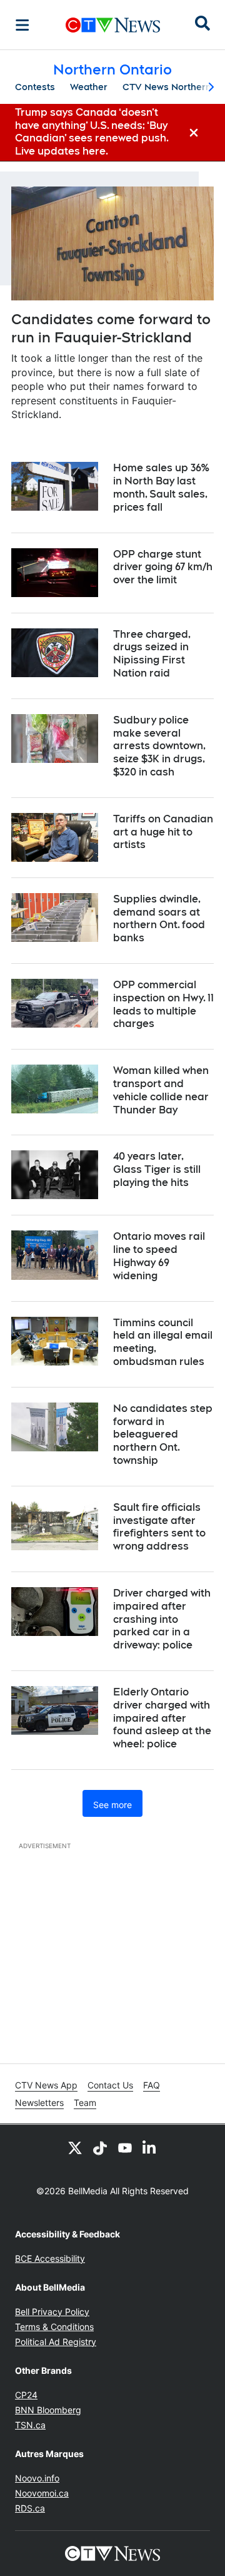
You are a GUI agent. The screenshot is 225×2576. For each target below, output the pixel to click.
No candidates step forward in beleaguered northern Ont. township (163, 1434)
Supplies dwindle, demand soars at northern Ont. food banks (159, 918)
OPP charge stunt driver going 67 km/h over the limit (163, 567)
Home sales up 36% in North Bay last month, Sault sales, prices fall (161, 487)
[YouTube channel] (125, 2147)
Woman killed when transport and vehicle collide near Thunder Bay (161, 1090)
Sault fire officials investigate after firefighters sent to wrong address (159, 1527)
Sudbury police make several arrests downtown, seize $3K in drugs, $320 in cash (159, 746)
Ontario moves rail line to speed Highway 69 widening (159, 1256)
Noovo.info (37, 2478)
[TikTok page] (100, 2147)
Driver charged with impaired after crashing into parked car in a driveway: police (162, 1619)
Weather (89, 87)
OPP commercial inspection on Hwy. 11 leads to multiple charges (163, 1004)
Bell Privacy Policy (52, 2312)
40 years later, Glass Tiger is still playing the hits (157, 1169)
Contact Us (110, 2085)
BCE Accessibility (50, 2258)
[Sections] (22, 25)
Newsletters (39, 2103)
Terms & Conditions (54, 2327)
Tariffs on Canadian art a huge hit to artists (163, 832)
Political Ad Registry (56, 2342)
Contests (35, 87)
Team (85, 2103)
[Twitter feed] (75, 2147)
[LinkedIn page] (150, 2147)
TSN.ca (30, 2425)
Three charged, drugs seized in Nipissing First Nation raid (152, 654)
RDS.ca (30, 2508)
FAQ (152, 2085)
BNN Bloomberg (48, 2410)
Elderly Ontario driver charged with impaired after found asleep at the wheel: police (162, 1718)
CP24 (26, 2395)
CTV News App (46, 2085)
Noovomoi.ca (42, 2493)
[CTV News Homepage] (113, 25)
